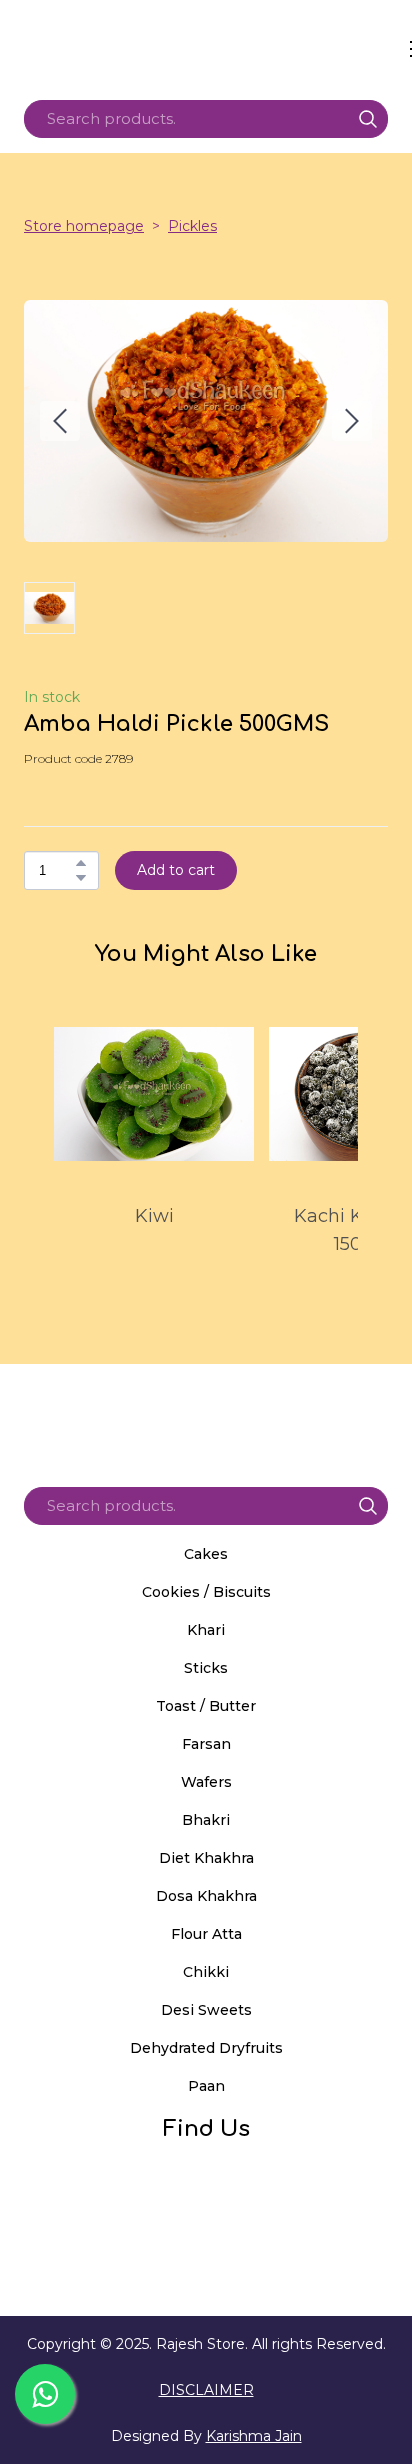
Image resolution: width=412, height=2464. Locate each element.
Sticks (206, 1668)
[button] (368, 119)
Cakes (206, 1554)
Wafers (206, 1782)
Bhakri (206, 1820)
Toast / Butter (206, 1706)
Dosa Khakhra (206, 1896)
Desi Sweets (206, 2010)
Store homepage (84, 226)
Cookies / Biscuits (206, 1592)
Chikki (206, 1972)
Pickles (192, 226)
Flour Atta (206, 1934)
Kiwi (154, 1216)
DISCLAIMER (206, 2390)
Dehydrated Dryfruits (206, 2048)
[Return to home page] (213, 49)
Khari (206, 1630)
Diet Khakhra (206, 1858)
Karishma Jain (254, 2436)
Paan (206, 2086)
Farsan (206, 1744)
